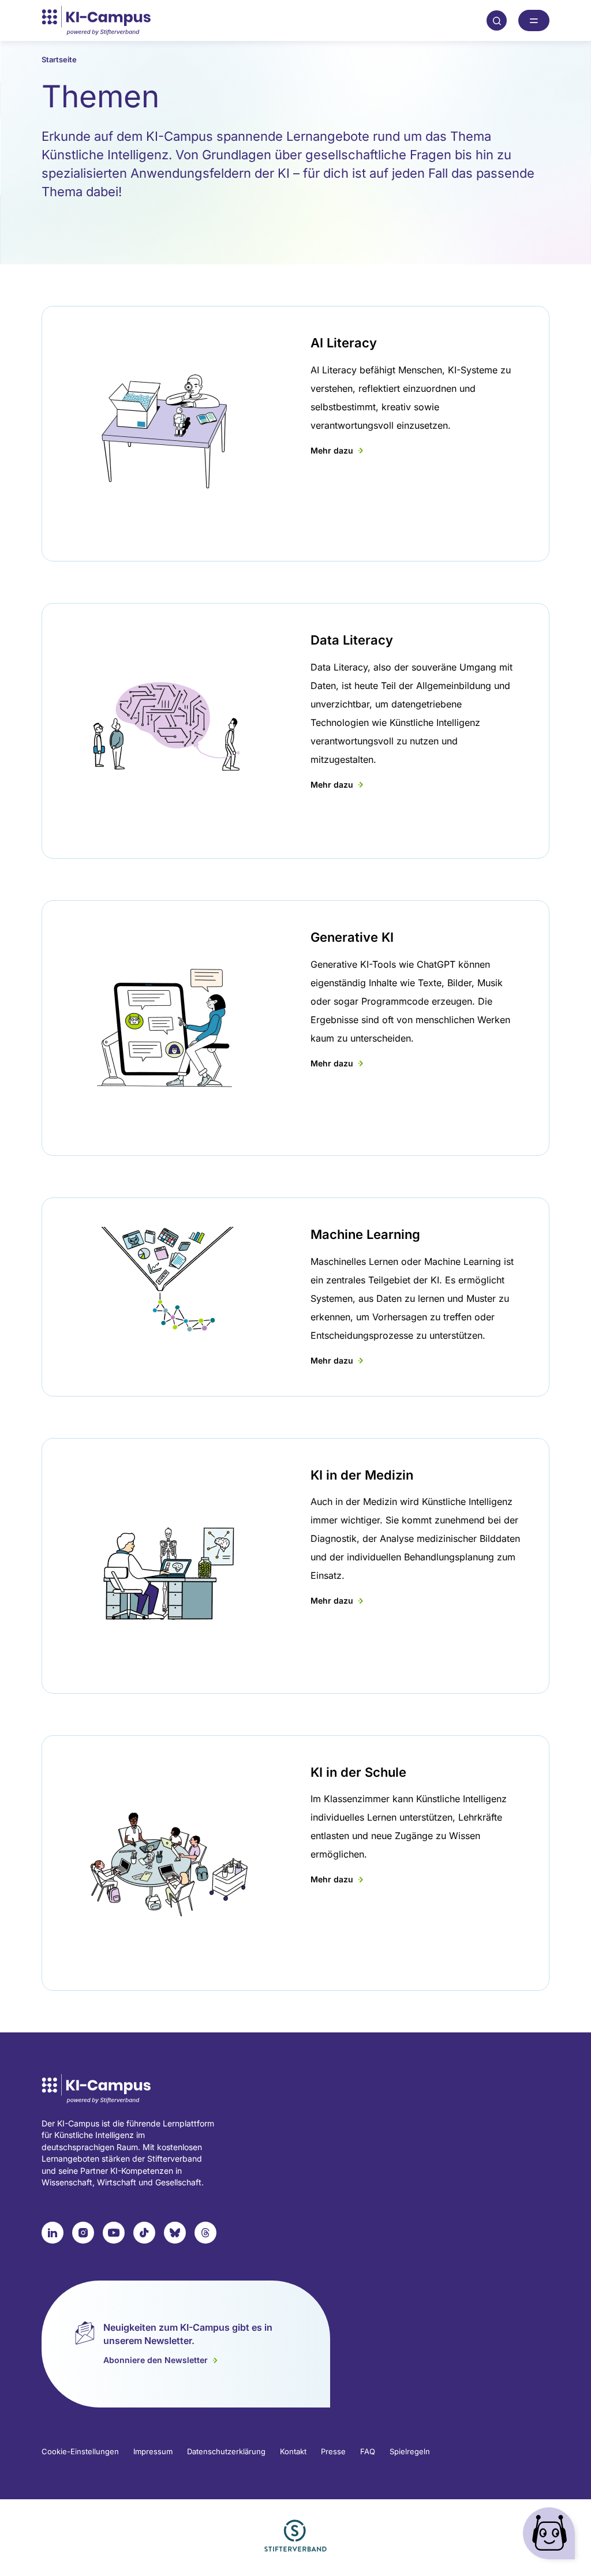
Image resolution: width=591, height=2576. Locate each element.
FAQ (368, 2451)
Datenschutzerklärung (226, 2451)
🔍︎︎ (497, 20)
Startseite (59, 59)
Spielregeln (410, 2451)
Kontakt (293, 2451)
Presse (333, 2451)
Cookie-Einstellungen (80, 2451)
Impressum (153, 2451)
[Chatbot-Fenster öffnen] (551, 2536)
